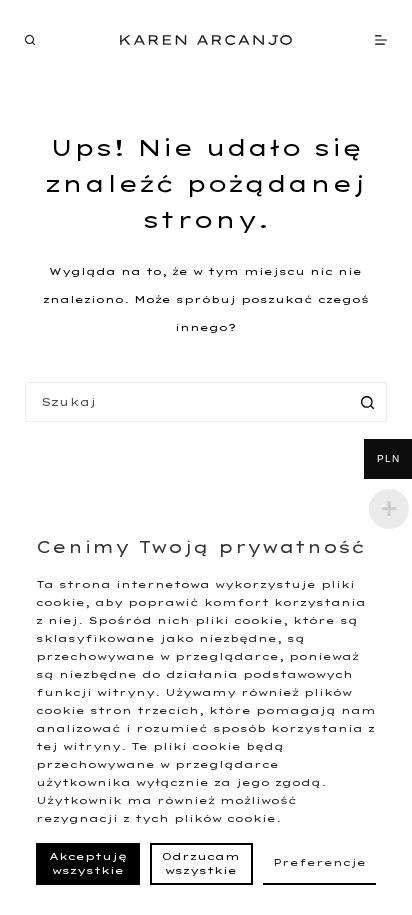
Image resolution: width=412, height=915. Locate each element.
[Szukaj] (30, 40)
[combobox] (187, 402)
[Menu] (381, 40)
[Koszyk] (346, 40)
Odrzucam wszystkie (201, 863)
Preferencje (319, 862)
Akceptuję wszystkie (88, 863)
